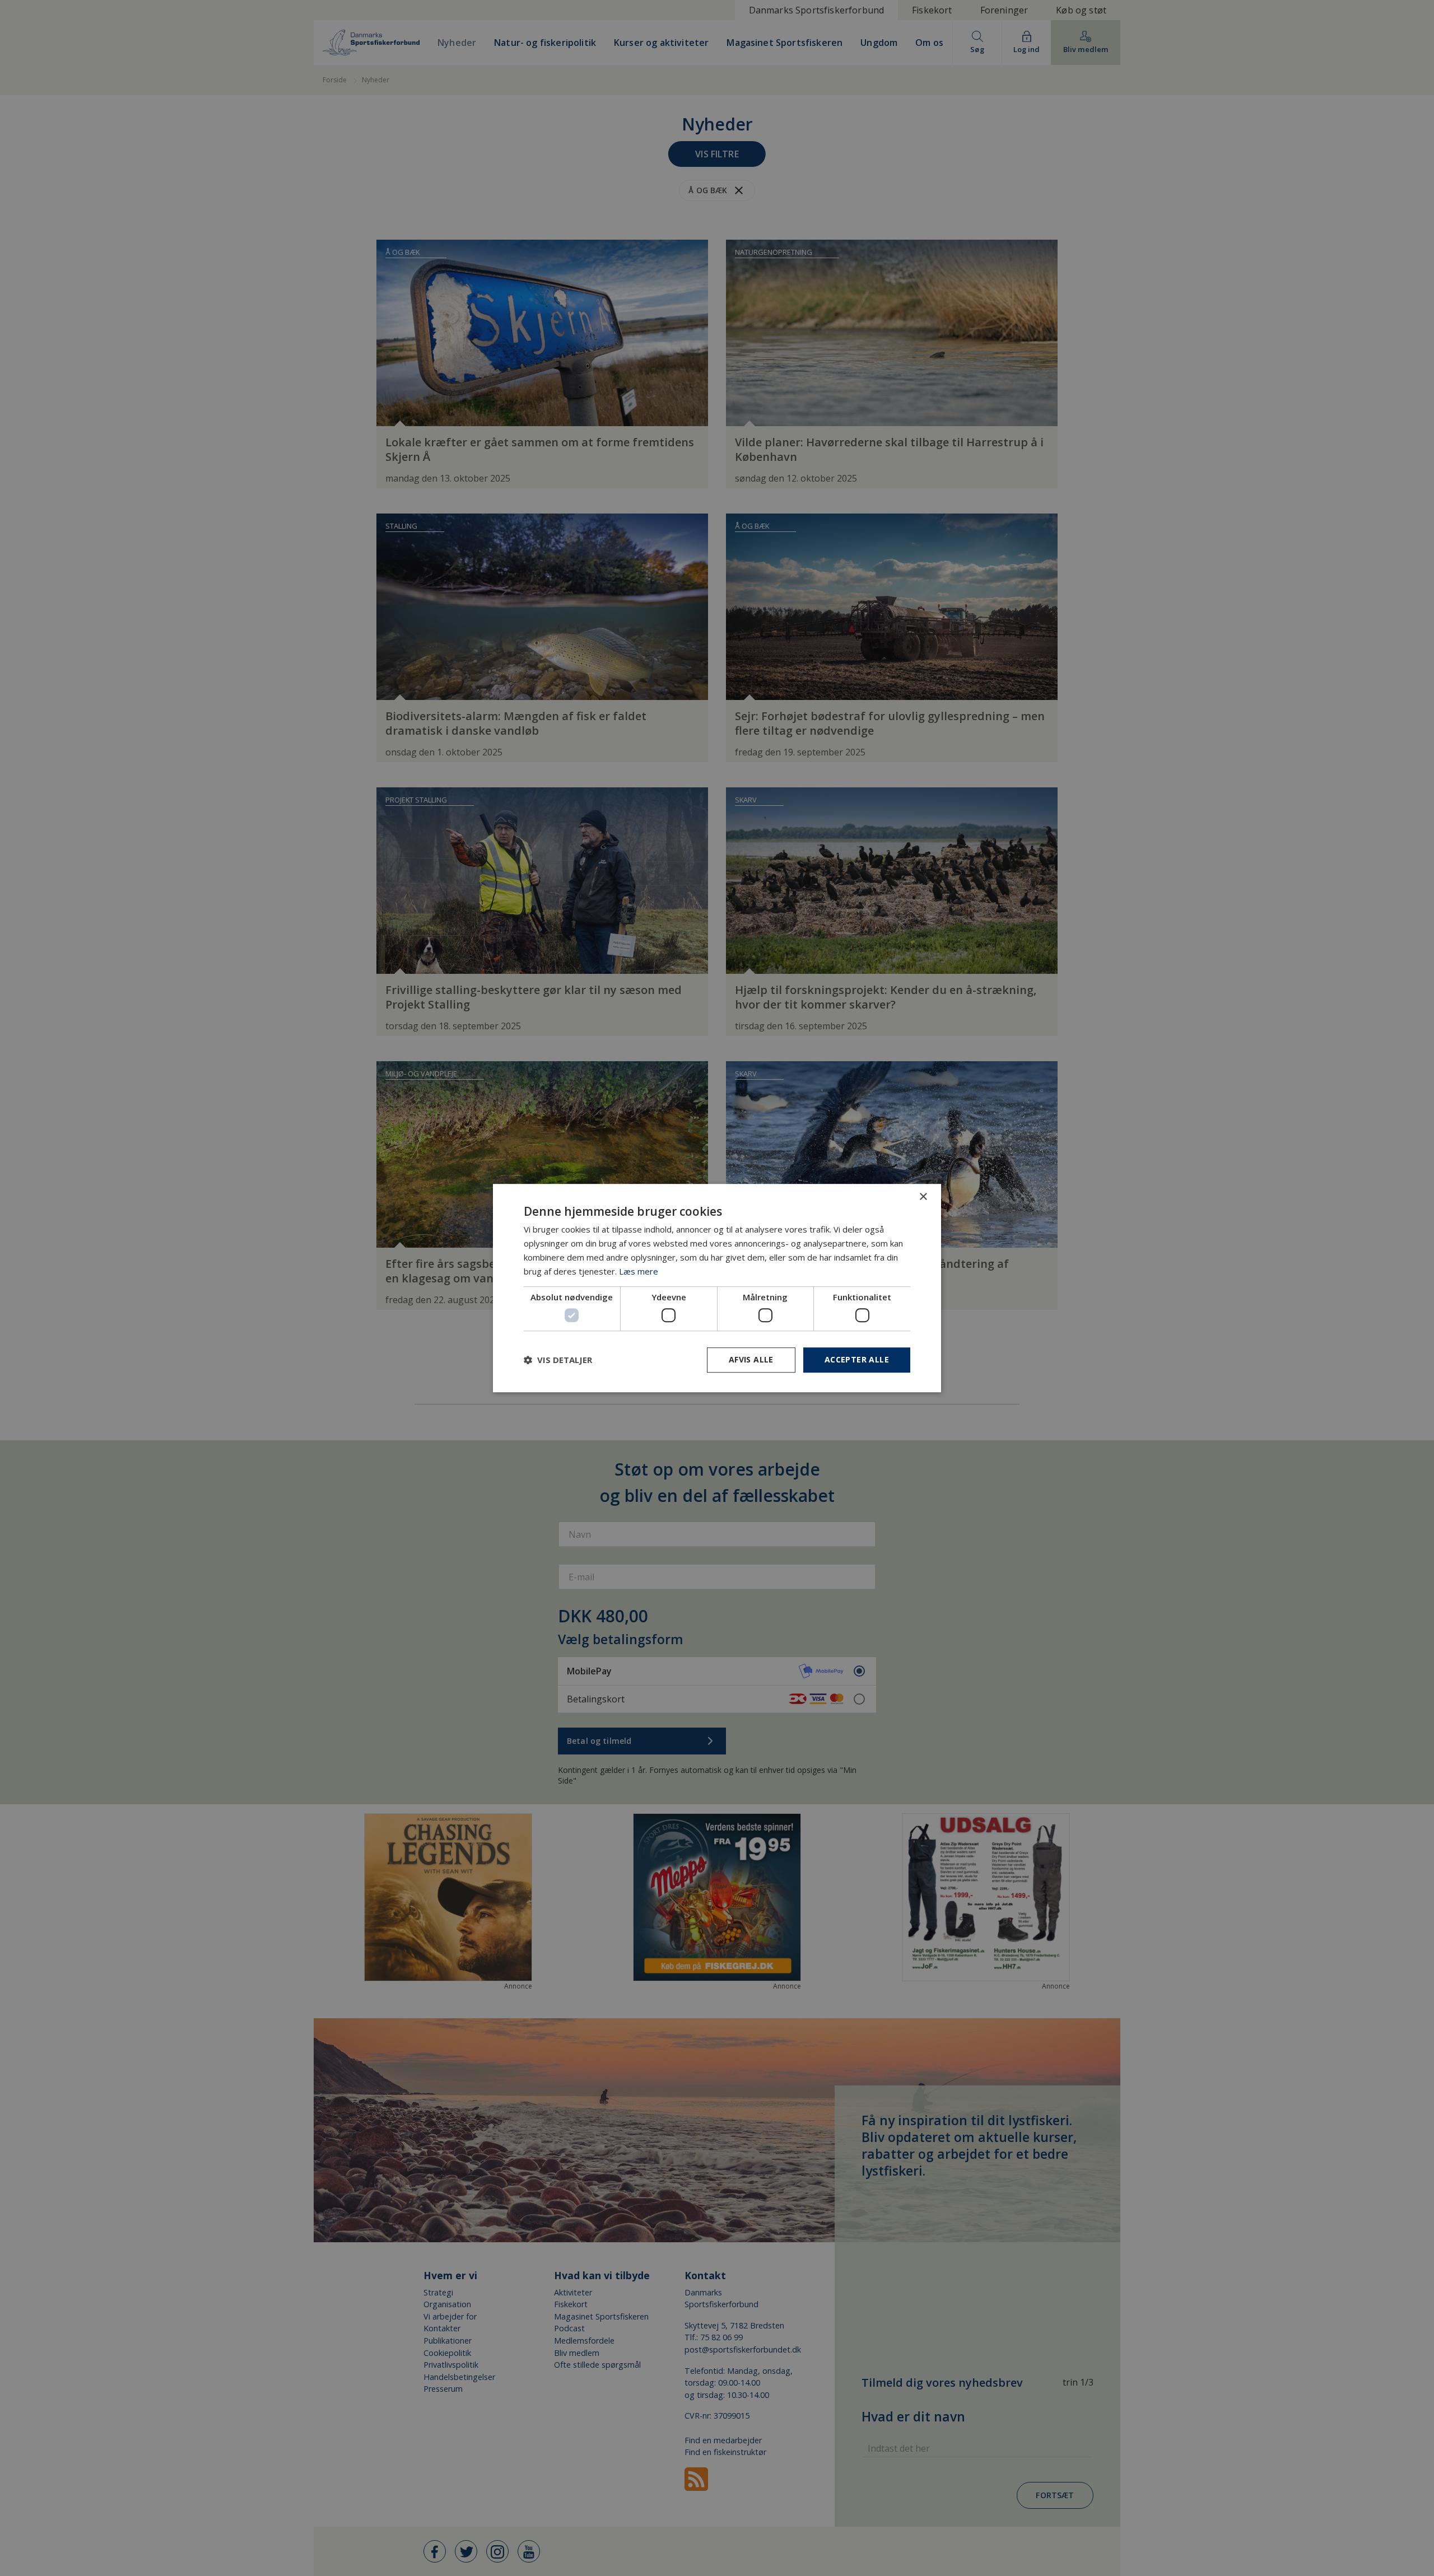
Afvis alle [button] (751, 1359)
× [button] (923, 1197)
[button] (558, 1360)
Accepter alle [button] (857, 1359)
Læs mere (639, 1271)
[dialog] (717, 1288)
